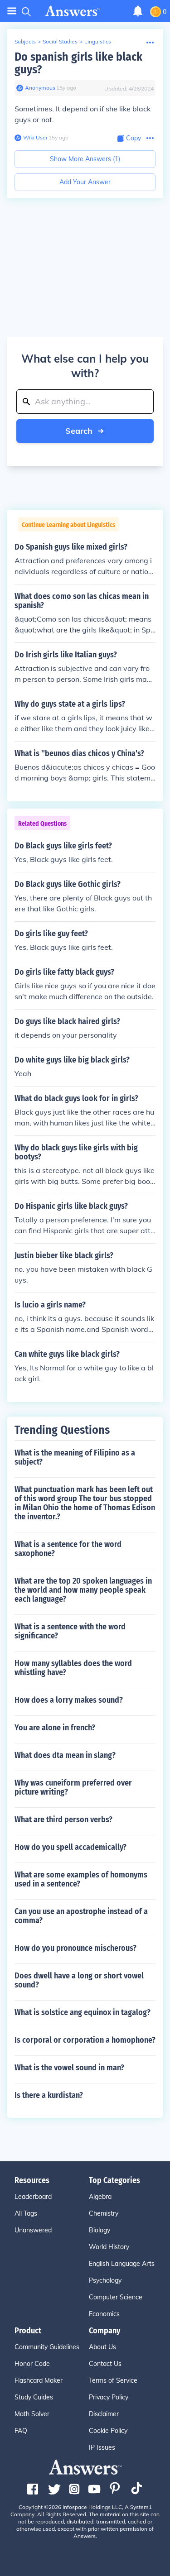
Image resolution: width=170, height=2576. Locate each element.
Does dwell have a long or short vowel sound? (79, 1980)
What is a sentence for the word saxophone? (68, 1549)
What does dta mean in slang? (65, 1755)
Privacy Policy (109, 2397)
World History (109, 2247)
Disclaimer (104, 2414)
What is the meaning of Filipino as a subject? (75, 1457)
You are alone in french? (55, 1728)
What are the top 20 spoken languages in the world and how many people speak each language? (83, 1590)
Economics (104, 2314)
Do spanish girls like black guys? (78, 63)
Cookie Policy (108, 2431)
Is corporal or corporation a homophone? (85, 2040)
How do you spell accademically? (70, 1847)
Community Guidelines (47, 2347)
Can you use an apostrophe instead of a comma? (81, 1916)
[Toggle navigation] (12, 11)
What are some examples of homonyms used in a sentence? (81, 1879)
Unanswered (33, 2230)
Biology (100, 2230)
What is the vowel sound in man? (69, 2068)
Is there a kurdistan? (49, 2095)
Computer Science (116, 2297)
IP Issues (102, 2447)
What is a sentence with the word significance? (70, 1631)
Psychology (105, 2280)
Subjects (25, 41)
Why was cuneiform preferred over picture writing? (73, 1787)
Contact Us (105, 2364)
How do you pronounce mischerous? (75, 1948)
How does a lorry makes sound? (69, 1700)
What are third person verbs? (63, 1819)
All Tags (26, 2213)
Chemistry (104, 2213)
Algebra (100, 2197)
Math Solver (32, 2414)
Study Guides (34, 2397)
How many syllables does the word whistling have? (73, 1668)
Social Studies (60, 41)
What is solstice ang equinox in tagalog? (83, 2012)
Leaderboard (33, 2197)
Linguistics (98, 41)
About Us (102, 2347)
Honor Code (32, 2364)
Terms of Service (113, 2380)
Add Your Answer (85, 182)
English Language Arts (122, 2264)
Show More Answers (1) (85, 159)
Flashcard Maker (39, 2380)
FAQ (21, 2431)
